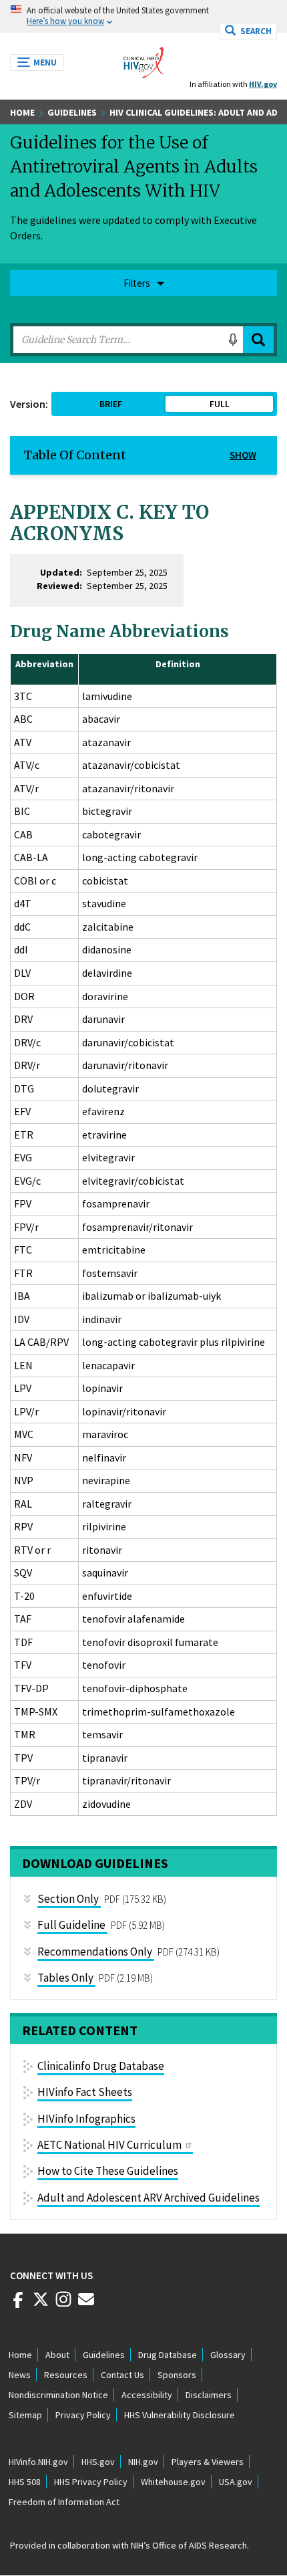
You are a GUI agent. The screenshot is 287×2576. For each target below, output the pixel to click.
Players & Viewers (208, 2462)
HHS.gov (98, 2462)
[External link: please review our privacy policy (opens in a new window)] (41, 2305)
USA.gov (236, 2482)
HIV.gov (263, 84)
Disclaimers (209, 2395)
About (57, 2355)
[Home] (143, 59)
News (20, 2375)
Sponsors (177, 2375)
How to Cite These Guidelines (108, 2171)
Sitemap (25, 2415)
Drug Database (168, 2355)
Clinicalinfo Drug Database (101, 2066)
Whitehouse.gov (173, 2482)
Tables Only (65, 1978)
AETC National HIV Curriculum (109, 2145)
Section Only (68, 1899)
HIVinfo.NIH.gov (38, 2462)
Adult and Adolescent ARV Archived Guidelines (149, 2198)
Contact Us (122, 2375)
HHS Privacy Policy (91, 2482)
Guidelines (72, 112)
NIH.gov (143, 2462)
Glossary (228, 2355)
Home (22, 112)
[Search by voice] (233, 340)
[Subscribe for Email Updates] (86, 2305)
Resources (66, 2375)
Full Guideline (71, 1925)
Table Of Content (75, 455)
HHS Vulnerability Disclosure (180, 2415)
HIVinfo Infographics (86, 2119)
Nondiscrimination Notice (58, 2395)
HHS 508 (25, 2482)
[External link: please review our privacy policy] (18, 2305)
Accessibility (147, 2395)
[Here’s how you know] (143, 16)
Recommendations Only (95, 1952)
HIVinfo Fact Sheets (85, 2092)
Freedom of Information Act (64, 2502)
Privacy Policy (83, 2415)
